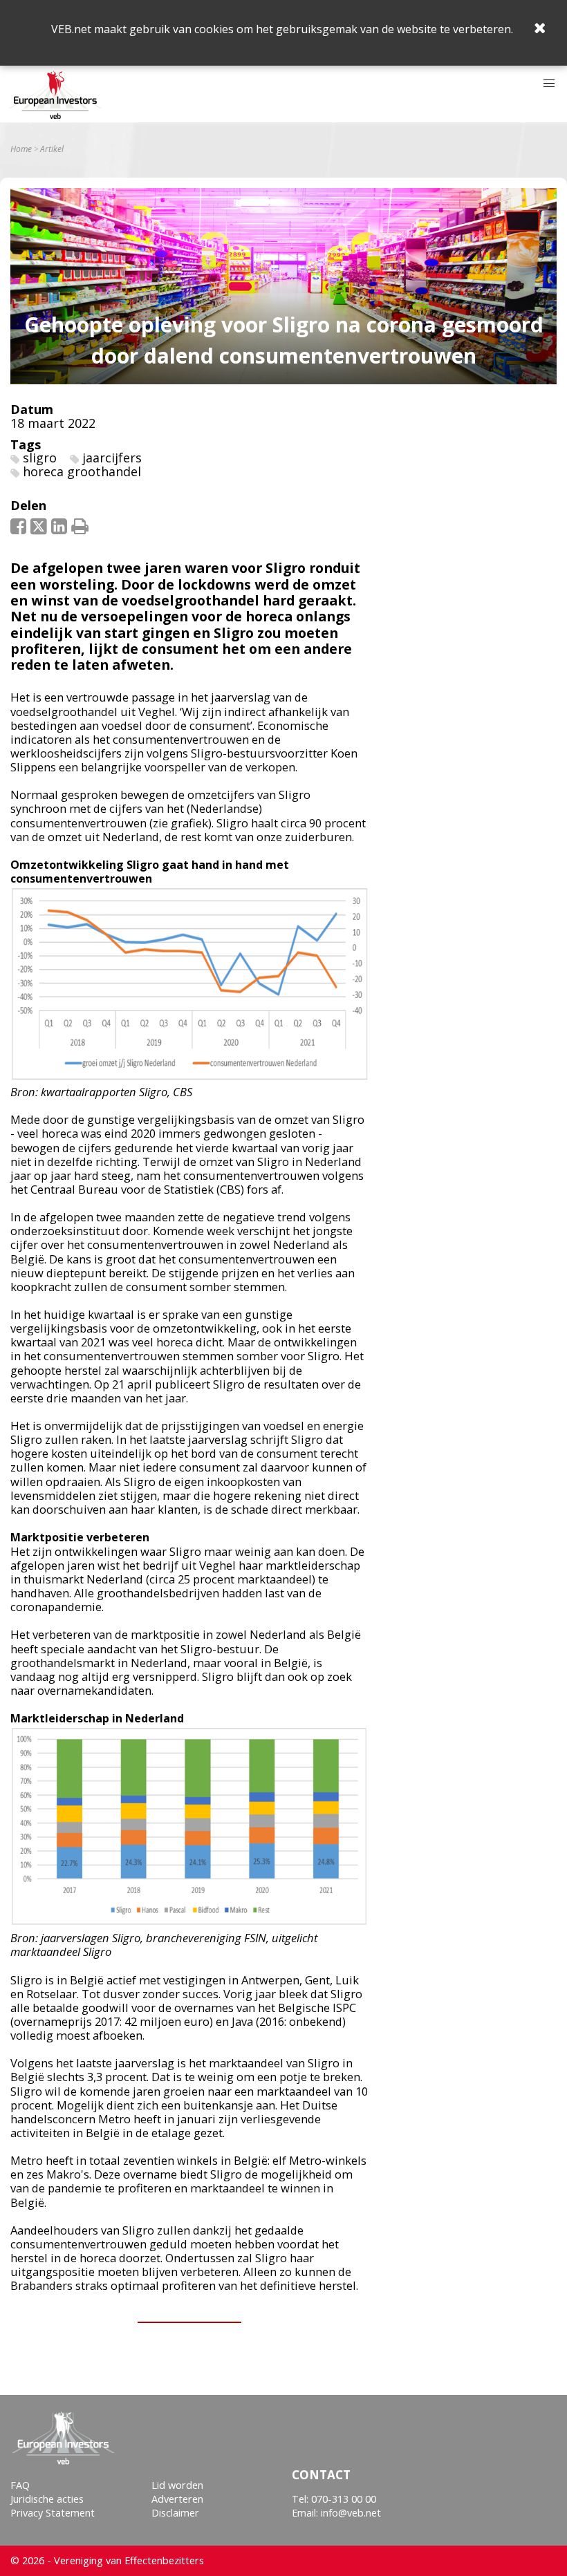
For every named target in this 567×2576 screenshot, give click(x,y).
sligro (40, 458)
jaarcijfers (112, 458)
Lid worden (177, 2485)
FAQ (20, 2485)
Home (21, 149)
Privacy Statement (53, 2513)
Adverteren (177, 2499)
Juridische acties (47, 2499)
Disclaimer (175, 2513)
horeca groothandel (82, 471)
